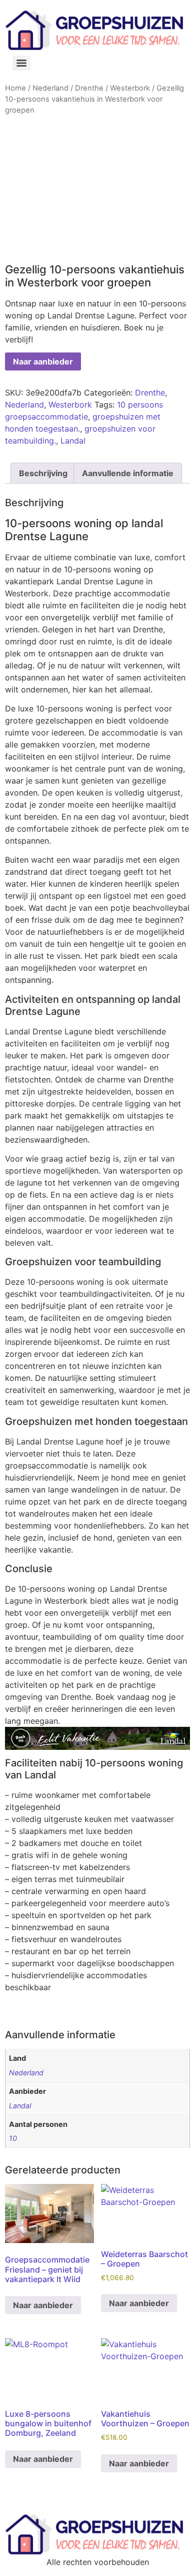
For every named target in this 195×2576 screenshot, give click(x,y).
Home (15, 88)
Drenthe (89, 88)
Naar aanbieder (43, 361)
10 (13, 2138)
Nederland (50, 88)
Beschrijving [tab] (43, 473)
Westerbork (130, 88)
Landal (73, 441)
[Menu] (21, 63)
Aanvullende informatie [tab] (128, 473)
